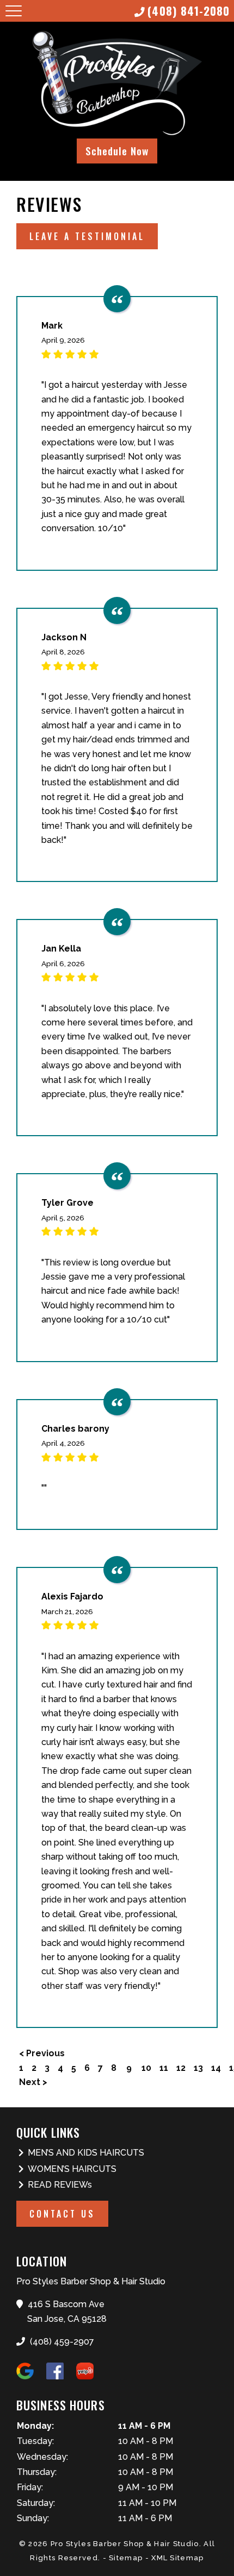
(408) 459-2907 (61, 2342)
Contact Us (62, 2214)
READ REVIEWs (60, 2185)
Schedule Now (117, 151)
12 (181, 2068)
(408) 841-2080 (189, 11)
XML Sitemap (177, 2558)
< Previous (42, 2053)
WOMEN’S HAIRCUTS (72, 2169)
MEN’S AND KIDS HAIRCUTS (86, 2153)
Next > (33, 2082)
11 (164, 2068)
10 (146, 2068)
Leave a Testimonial (87, 236)
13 (198, 2068)
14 (216, 2068)
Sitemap (126, 2558)
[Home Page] (117, 84)
